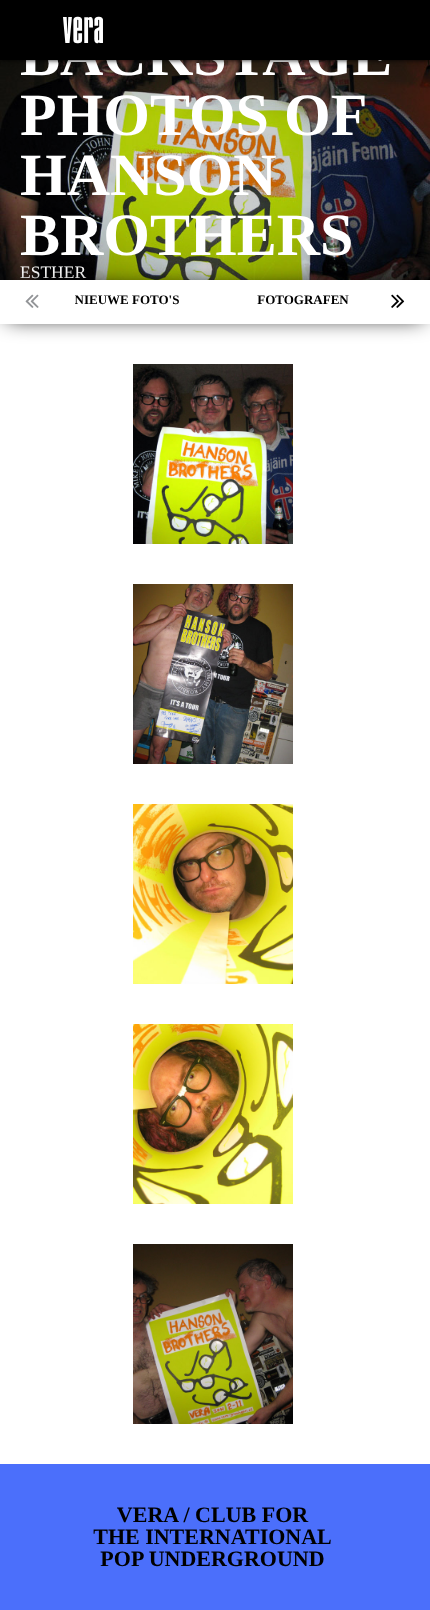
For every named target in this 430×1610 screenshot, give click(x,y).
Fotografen (303, 299)
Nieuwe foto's (127, 299)
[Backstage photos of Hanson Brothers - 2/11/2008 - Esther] (213, 454)
